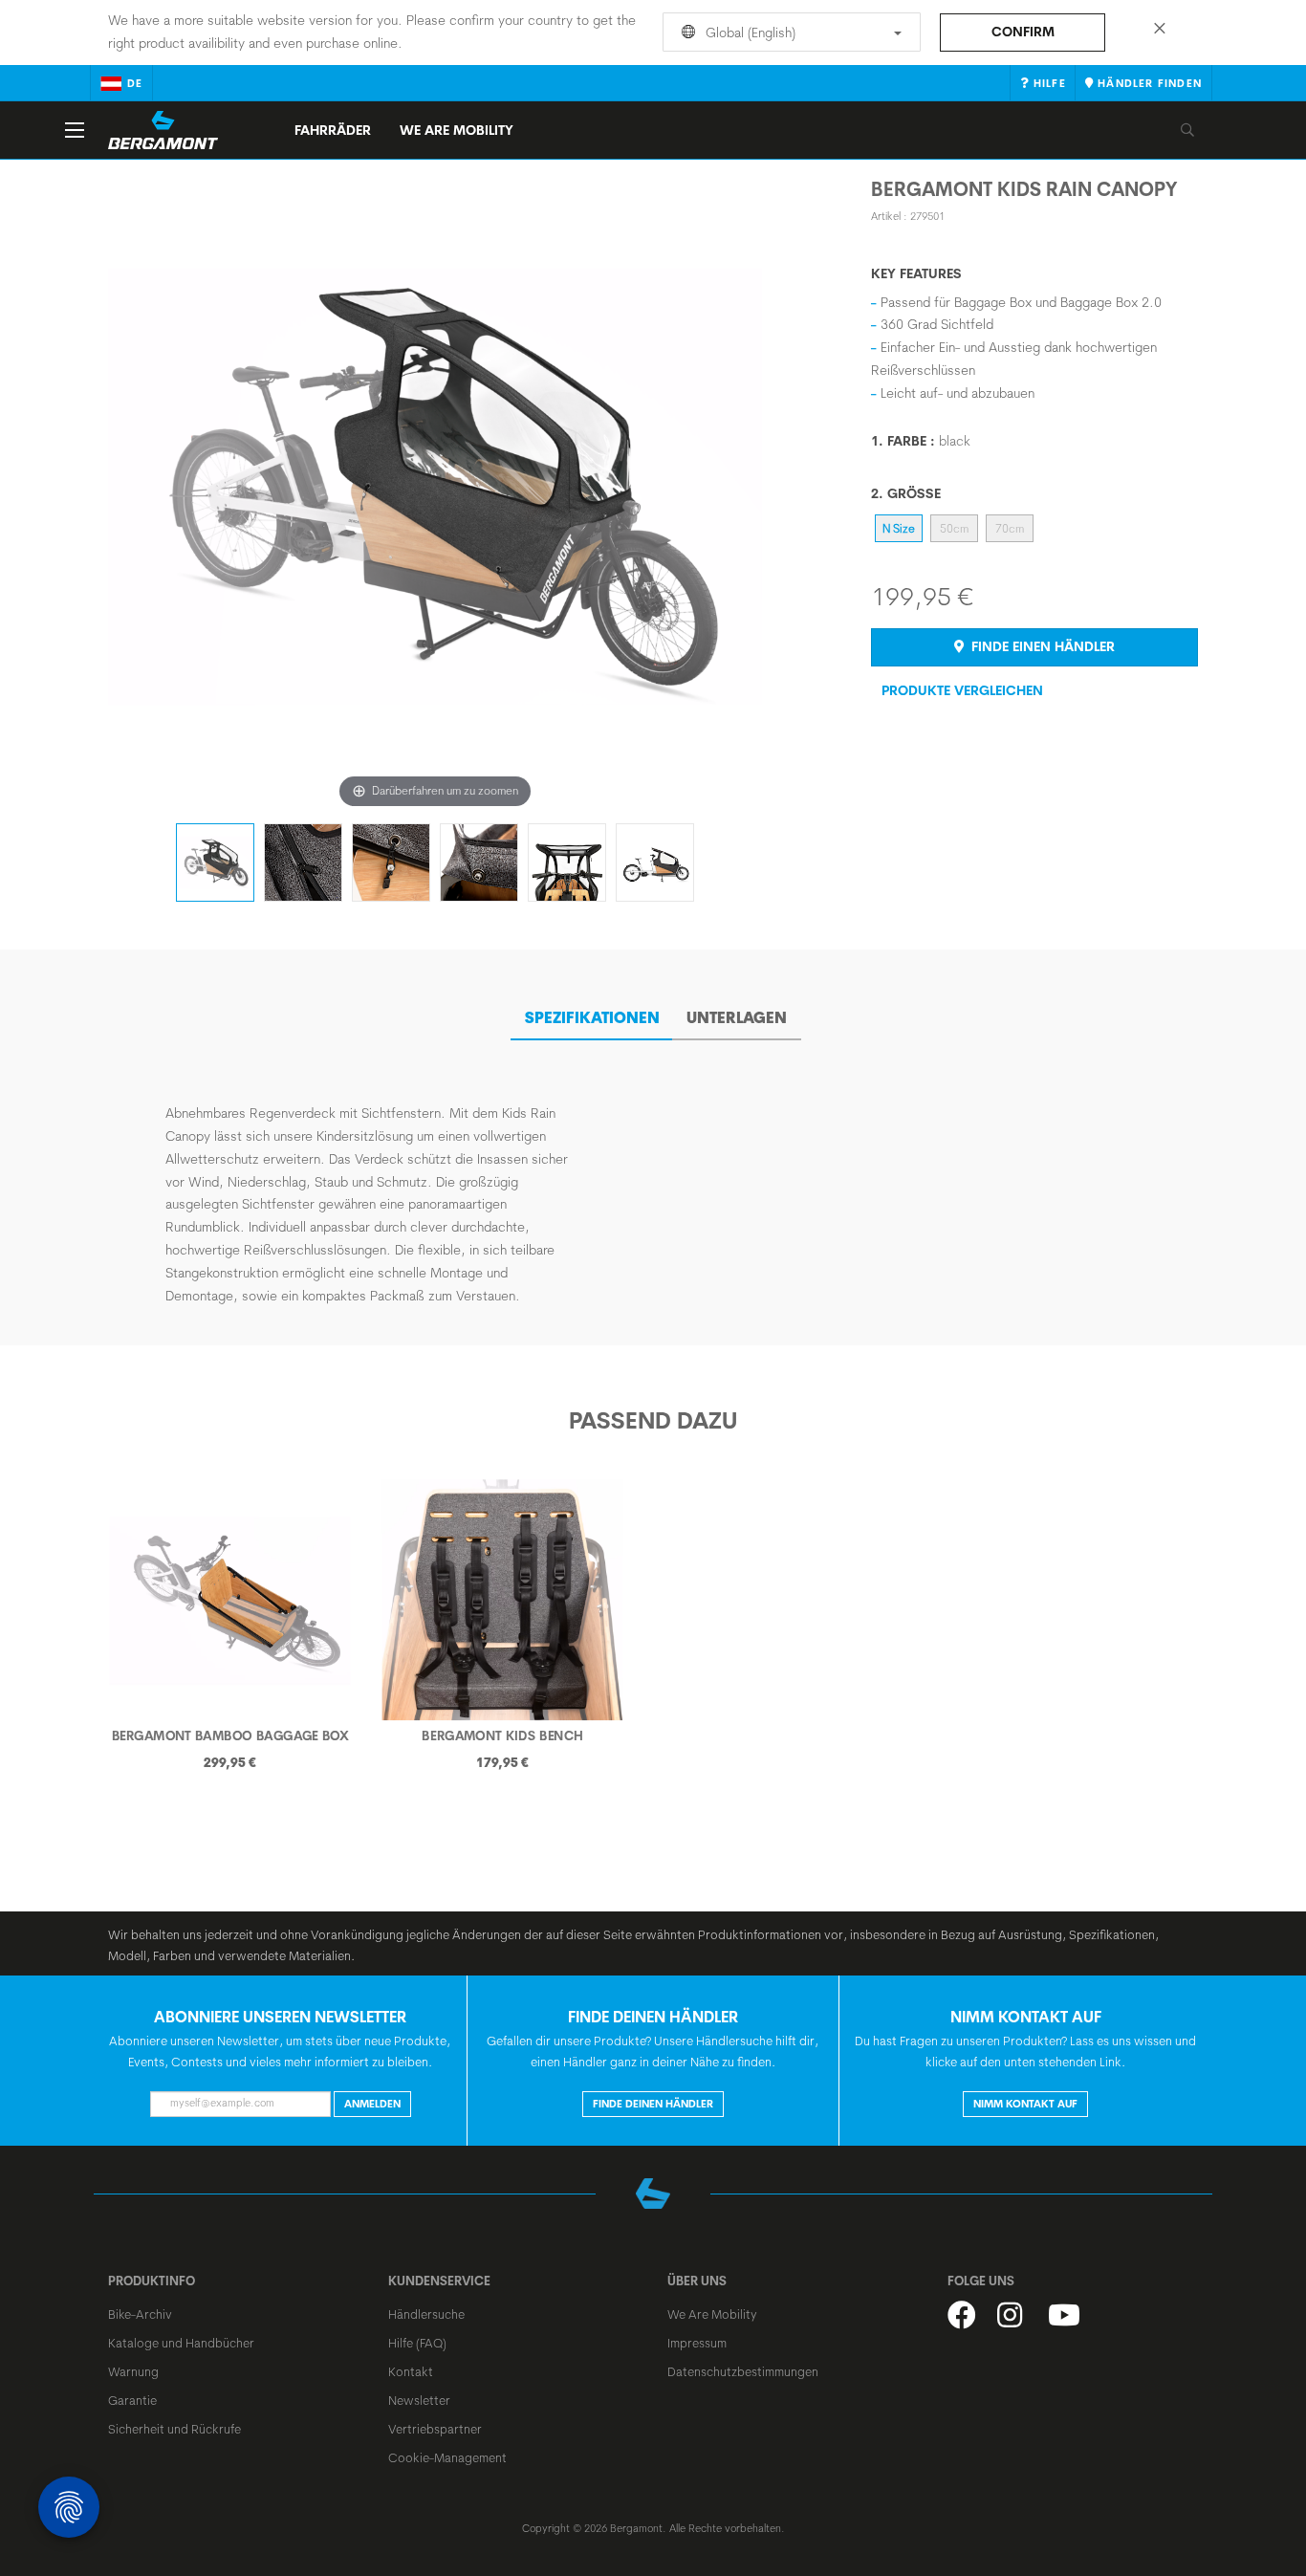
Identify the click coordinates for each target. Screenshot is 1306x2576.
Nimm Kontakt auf (1025, 2104)
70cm (1010, 528)
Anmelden (372, 2104)
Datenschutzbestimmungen (743, 2371)
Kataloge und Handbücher (181, 2343)
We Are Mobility (457, 130)
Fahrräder (333, 130)
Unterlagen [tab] (737, 1017)
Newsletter (419, 2400)
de (135, 83)
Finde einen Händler (1041, 646)
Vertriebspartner (435, 2429)
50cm (954, 528)
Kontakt (411, 2371)
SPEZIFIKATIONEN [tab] (592, 1017)
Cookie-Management (447, 2457)
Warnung (133, 2371)
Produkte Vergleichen (962, 690)
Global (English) (749, 33)
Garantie (132, 2400)
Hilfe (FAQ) (417, 2343)
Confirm (1023, 32)
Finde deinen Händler (653, 2104)
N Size (899, 528)
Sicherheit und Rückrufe (174, 2429)
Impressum (697, 2343)
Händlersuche (426, 2314)
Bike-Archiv (140, 2314)
